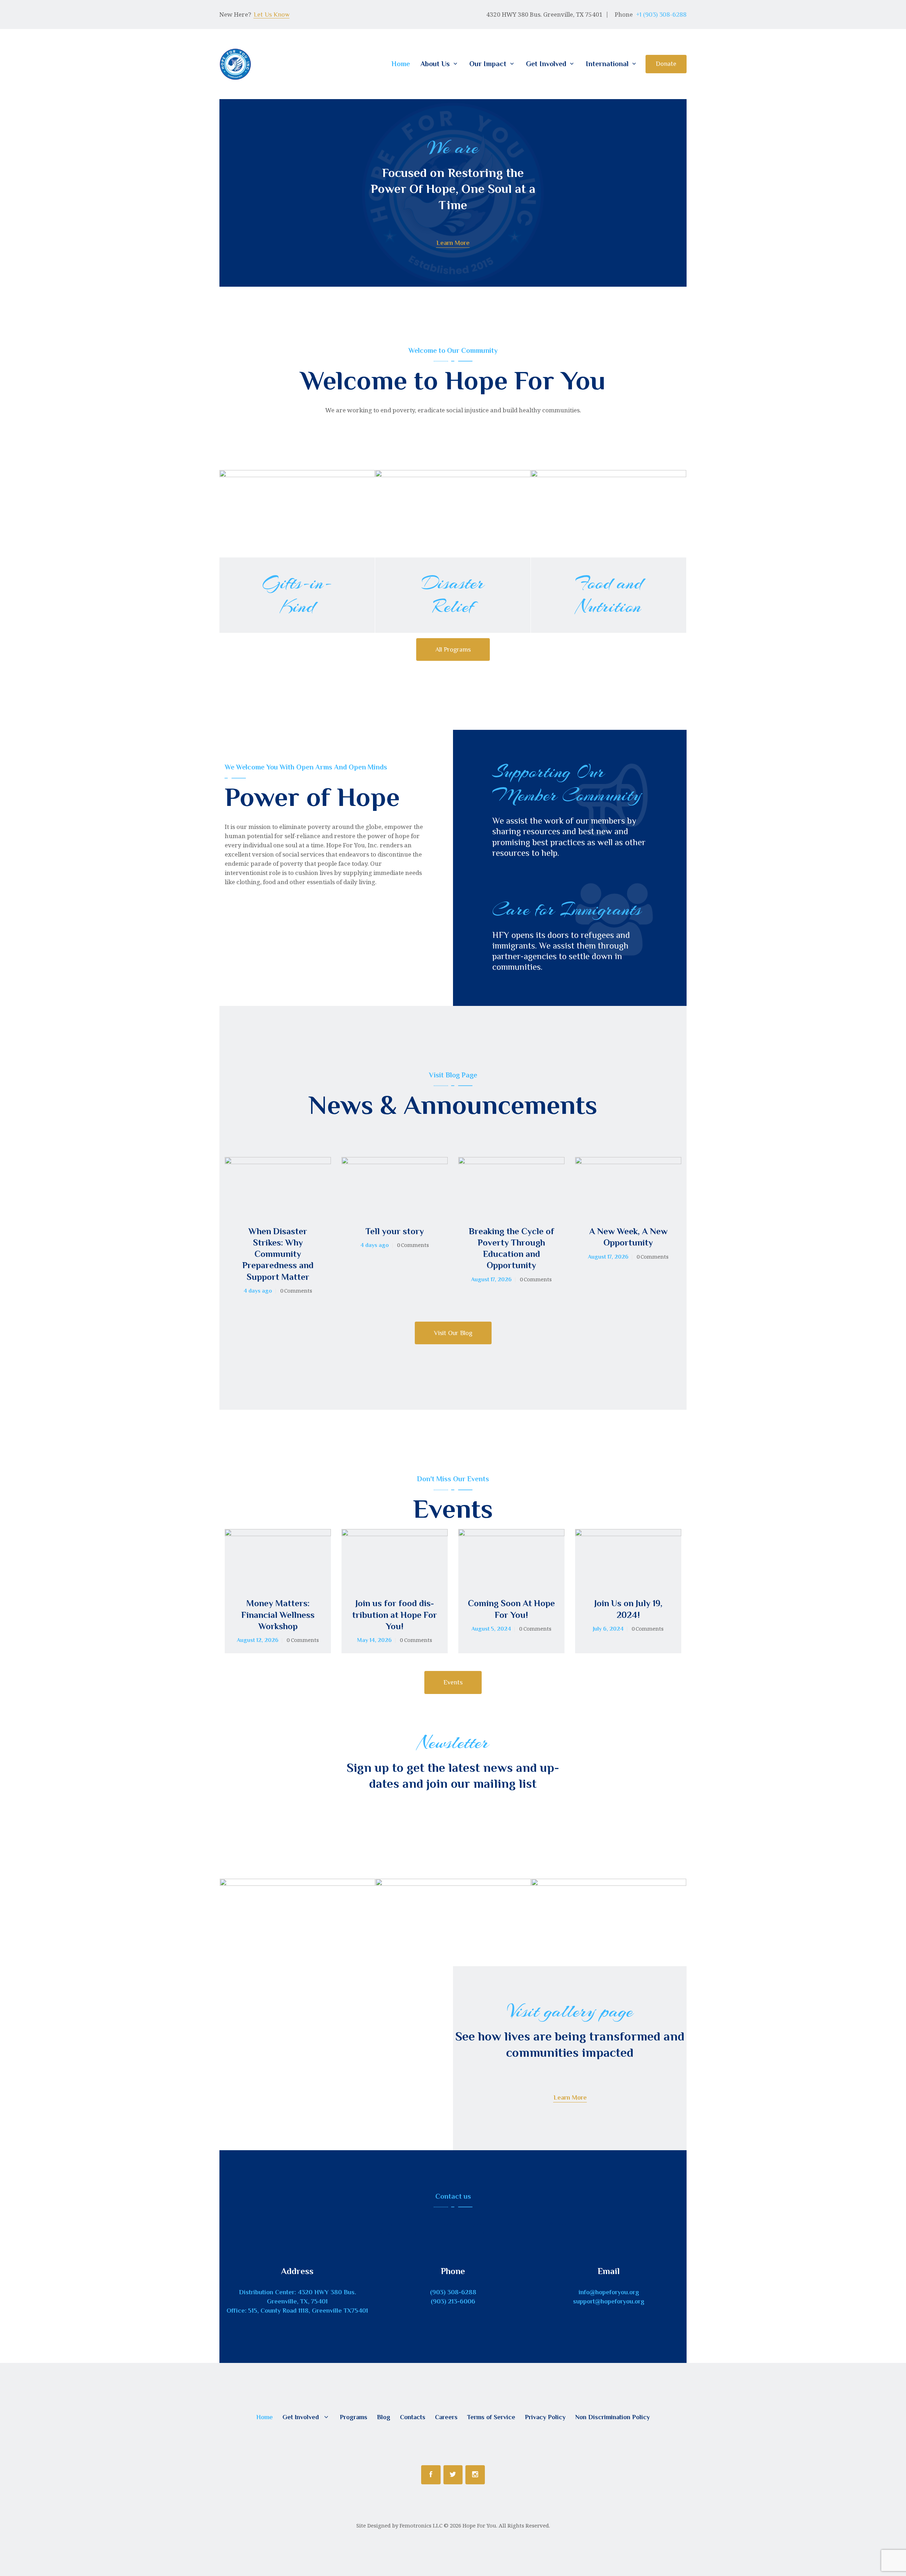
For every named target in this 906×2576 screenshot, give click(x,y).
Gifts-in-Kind (297, 595)
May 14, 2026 (374, 1640)
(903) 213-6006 (453, 2301)
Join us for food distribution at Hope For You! (395, 1615)
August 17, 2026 (491, 1280)
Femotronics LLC (421, 2525)
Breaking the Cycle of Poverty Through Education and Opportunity (512, 1248)
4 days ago (258, 1291)
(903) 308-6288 (453, 2292)
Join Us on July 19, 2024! (628, 1609)
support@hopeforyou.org (609, 2301)
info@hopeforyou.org (609, 2292)
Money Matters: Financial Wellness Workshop (278, 1615)
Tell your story (395, 1231)
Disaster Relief (453, 595)
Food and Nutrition (609, 595)
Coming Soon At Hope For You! (511, 1609)
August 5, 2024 (491, 1629)
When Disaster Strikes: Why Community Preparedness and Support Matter (278, 1254)
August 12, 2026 (258, 1640)
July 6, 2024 (608, 1629)
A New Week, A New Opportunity (628, 1237)
